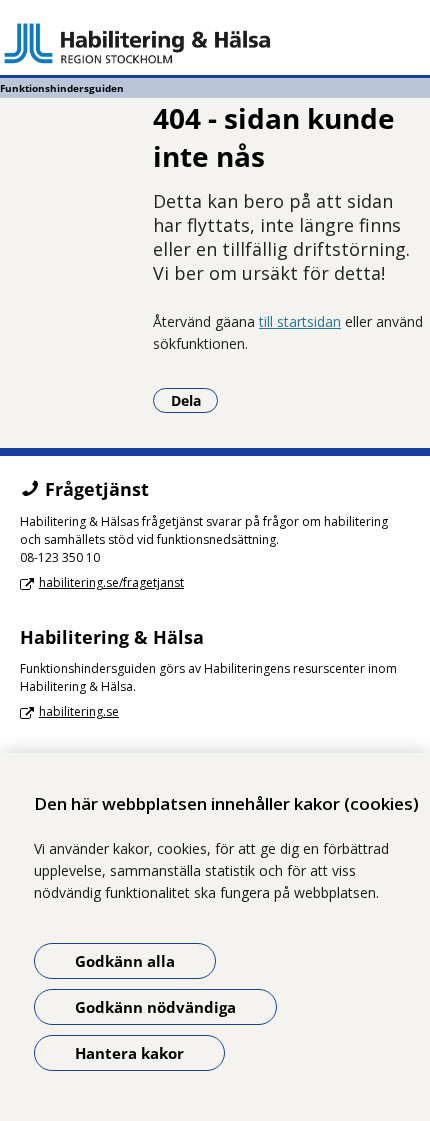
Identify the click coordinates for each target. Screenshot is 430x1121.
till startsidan (300, 321)
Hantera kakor (129, 1053)
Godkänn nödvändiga (155, 1007)
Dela (194, 400)
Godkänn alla (125, 961)
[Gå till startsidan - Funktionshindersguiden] (215, 43)
